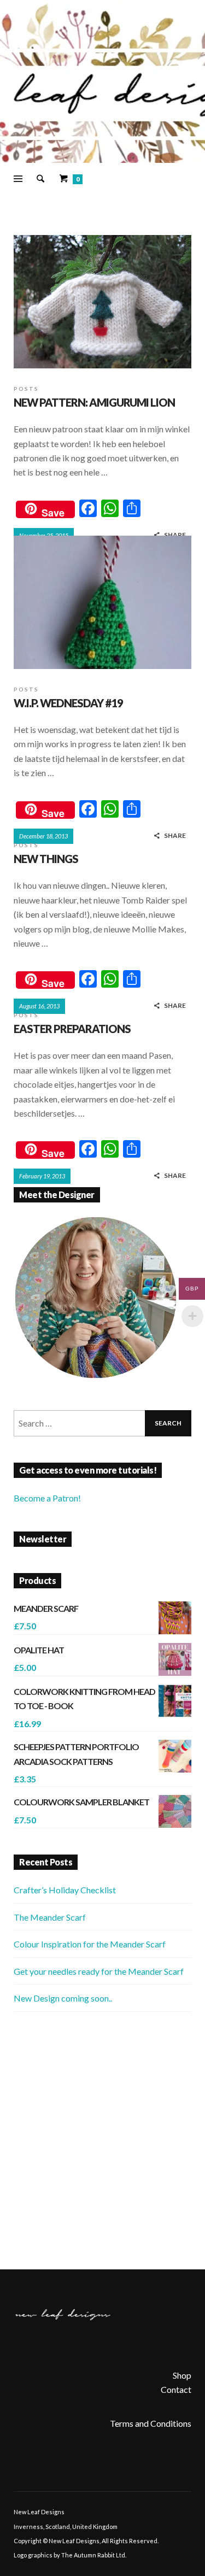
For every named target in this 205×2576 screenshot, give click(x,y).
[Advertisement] (102, 2141)
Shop (182, 2375)
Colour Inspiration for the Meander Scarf (90, 1944)
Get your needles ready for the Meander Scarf (99, 1971)
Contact (176, 2389)
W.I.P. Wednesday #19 (68, 703)
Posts (26, 389)
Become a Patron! (47, 1498)
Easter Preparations (72, 1029)
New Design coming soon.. (63, 1998)
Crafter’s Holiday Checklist (65, 1890)
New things (46, 859)
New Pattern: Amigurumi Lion (94, 402)
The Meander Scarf (50, 1917)
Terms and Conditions (151, 2423)
